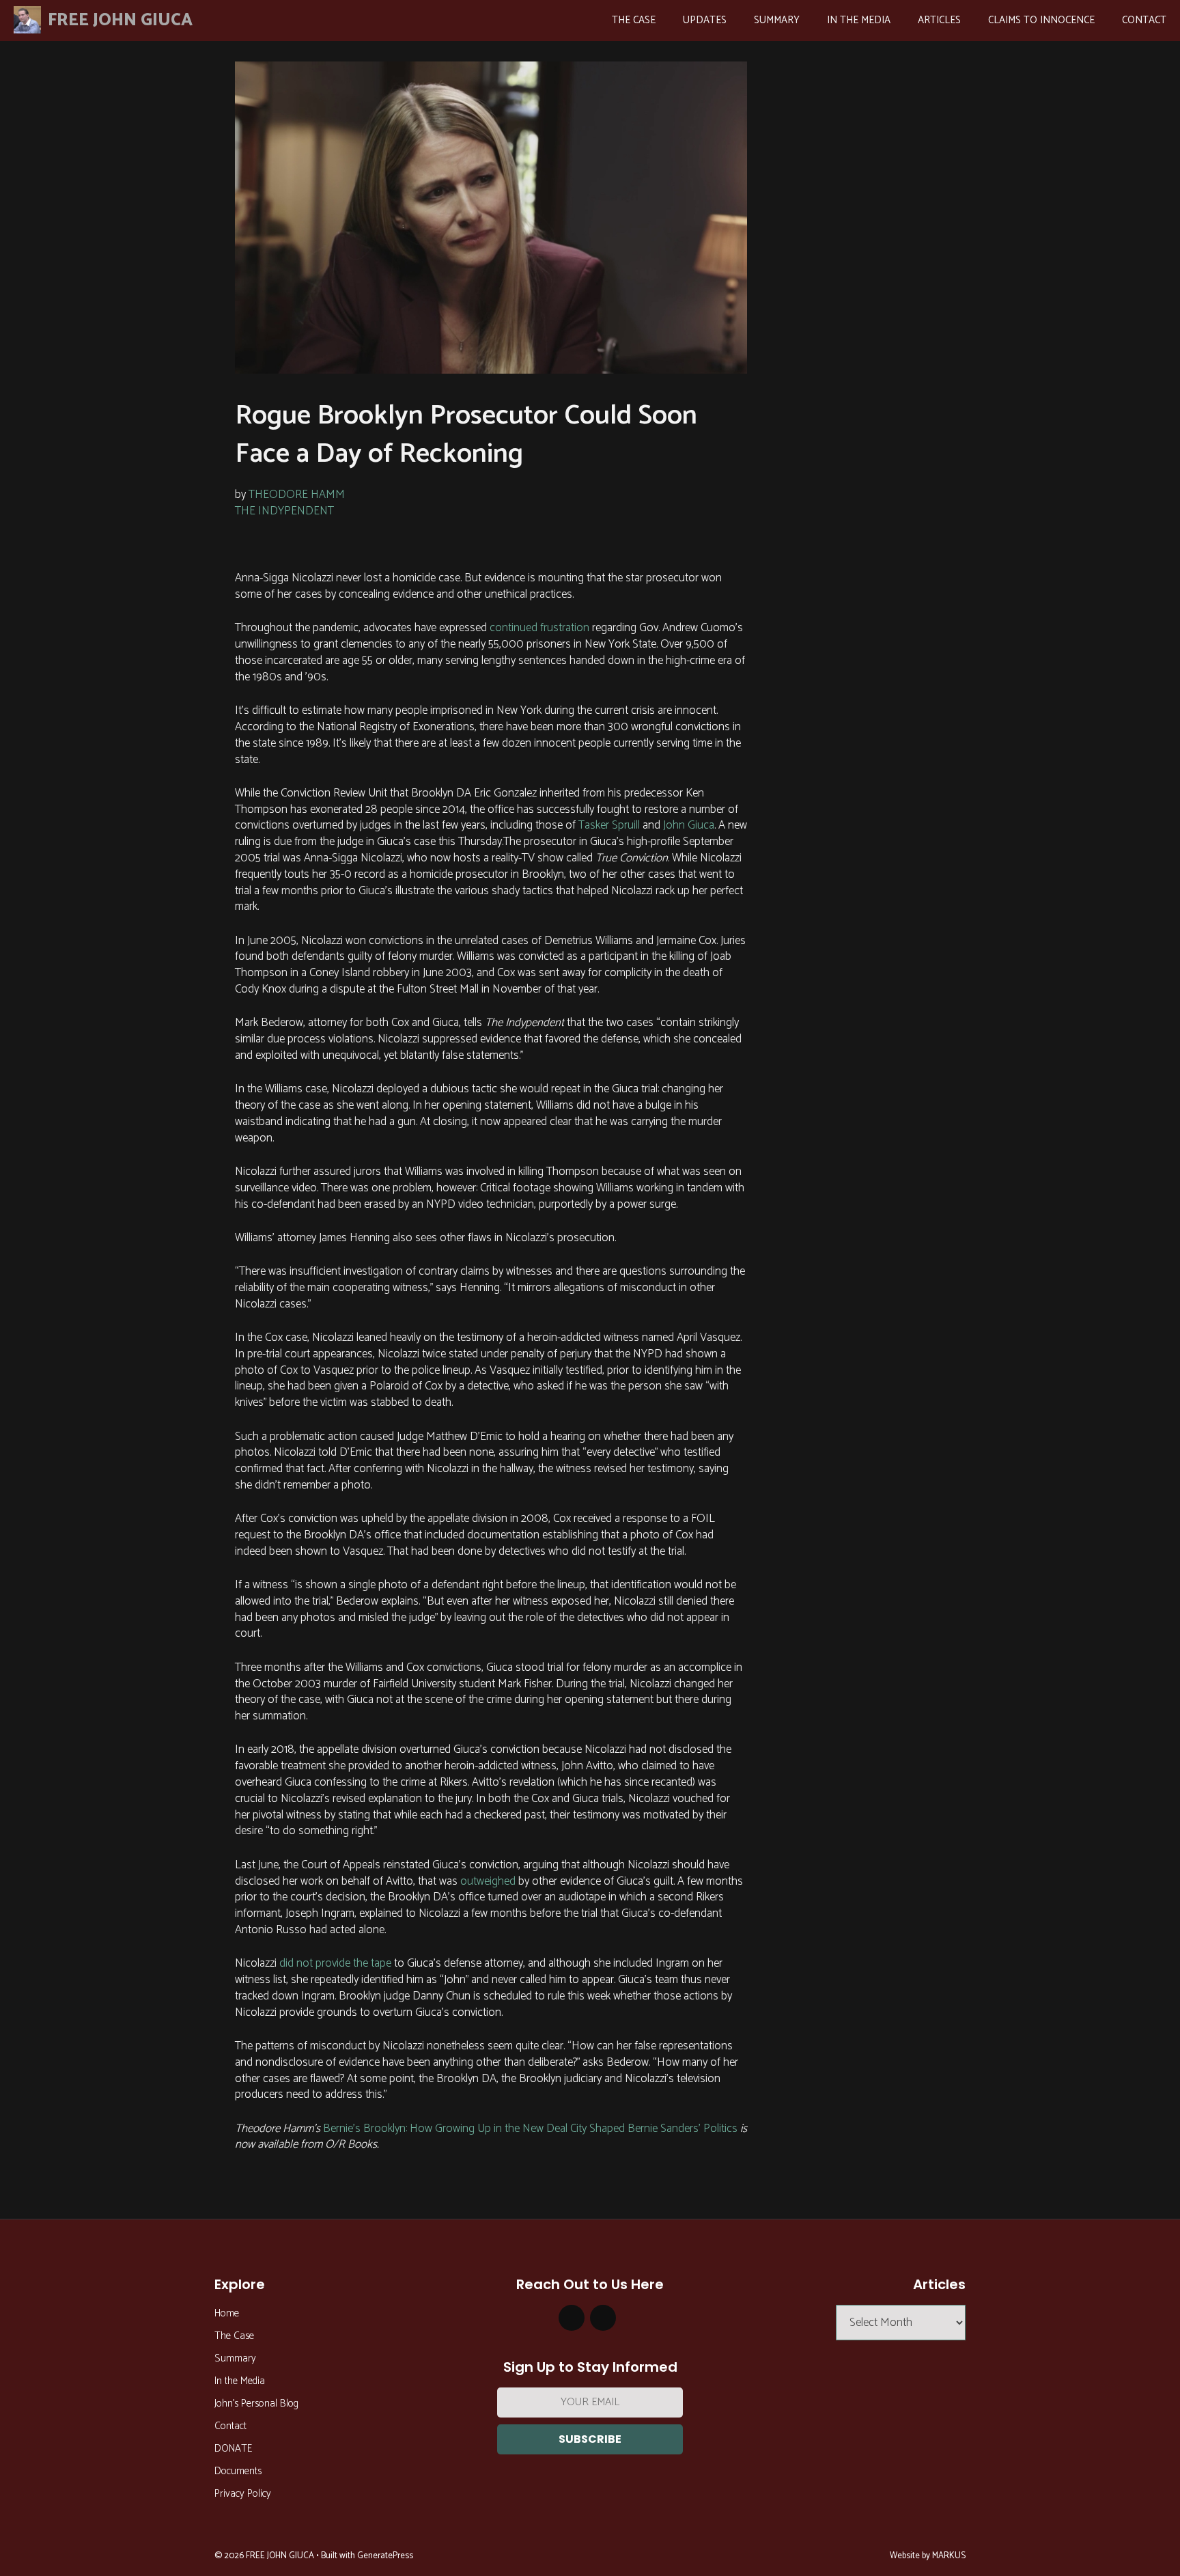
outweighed (487, 1881)
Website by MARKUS (928, 2556)
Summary (235, 2358)
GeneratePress (385, 2556)
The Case (234, 2336)
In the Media (240, 2381)
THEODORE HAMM (297, 495)
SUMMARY (777, 20)
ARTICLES (939, 20)
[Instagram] (572, 2318)
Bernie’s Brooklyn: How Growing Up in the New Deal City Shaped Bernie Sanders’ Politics (530, 2129)
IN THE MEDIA (859, 20)
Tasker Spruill (608, 825)
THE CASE (634, 20)
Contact (230, 2426)
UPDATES (705, 20)
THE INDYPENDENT (284, 511)
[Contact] (603, 2318)
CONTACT (1144, 20)
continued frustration (538, 628)
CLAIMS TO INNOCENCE (1041, 20)
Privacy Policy (243, 2494)
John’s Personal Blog (256, 2404)
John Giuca (687, 825)
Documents (238, 2471)
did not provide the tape (334, 1963)
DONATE (233, 2449)
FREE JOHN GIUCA (120, 20)
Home (227, 2313)
